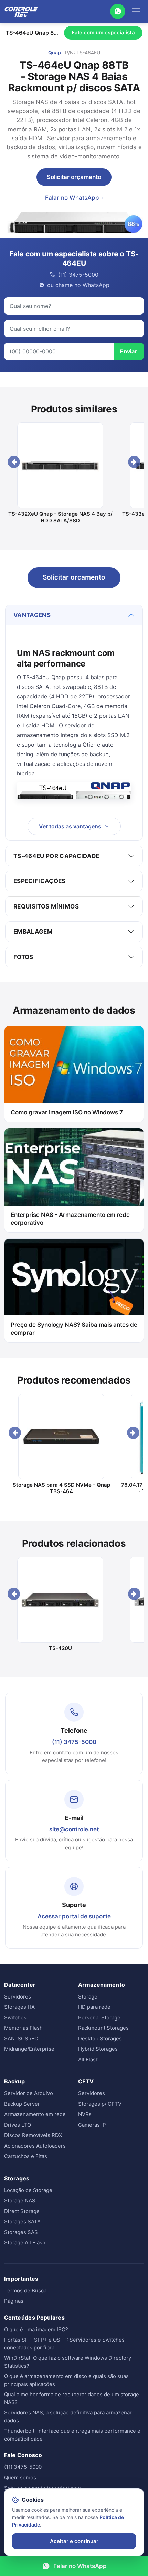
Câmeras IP (92, 2125)
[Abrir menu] (136, 11)
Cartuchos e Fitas (26, 2156)
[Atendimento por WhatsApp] (118, 11)
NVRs (85, 2114)
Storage (88, 1997)
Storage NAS (20, 2200)
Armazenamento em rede (35, 2114)
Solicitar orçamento (74, 177)
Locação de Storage (28, 2190)
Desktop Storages (100, 2039)
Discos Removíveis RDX (33, 2135)
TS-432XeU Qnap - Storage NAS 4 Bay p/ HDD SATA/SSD (60, 517)
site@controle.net (74, 1829)
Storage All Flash (25, 2242)
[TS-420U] (60, 1600)
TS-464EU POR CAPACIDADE (56, 856)
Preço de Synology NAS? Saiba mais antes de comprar (74, 1329)
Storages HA (19, 2007)
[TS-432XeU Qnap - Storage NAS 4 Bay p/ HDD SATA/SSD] (60, 465)
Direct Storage (22, 2211)
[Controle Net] (21, 11)
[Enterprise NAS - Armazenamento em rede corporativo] (74, 1167)
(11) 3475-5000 (74, 1742)
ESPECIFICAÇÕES (40, 881)
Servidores (18, 1997)
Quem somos (20, 2478)
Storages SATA (22, 2221)
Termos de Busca (25, 2291)
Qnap (55, 52)
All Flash (88, 2060)
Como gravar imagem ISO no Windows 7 (67, 1112)
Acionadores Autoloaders (35, 2146)
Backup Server (22, 2104)
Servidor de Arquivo (29, 2093)
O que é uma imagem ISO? (36, 2329)
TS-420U (60, 1648)
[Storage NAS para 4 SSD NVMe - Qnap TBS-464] (61, 1436)
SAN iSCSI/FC (21, 2039)
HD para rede (94, 2007)
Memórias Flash (23, 2028)
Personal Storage (99, 2018)
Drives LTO (18, 2125)
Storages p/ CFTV (100, 2104)
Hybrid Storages (98, 2049)
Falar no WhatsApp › (74, 198)
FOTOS (23, 957)
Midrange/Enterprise (29, 2049)
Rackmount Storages (103, 2028)
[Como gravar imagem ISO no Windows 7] (74, 1065)
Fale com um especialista (103, 32)
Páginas (14, 2301)
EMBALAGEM (33, 932)
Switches (15, 2018)
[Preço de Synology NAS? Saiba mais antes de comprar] (74, 1277)
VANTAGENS (32, 615)
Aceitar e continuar (74, 2541)
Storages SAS (21, 2232)
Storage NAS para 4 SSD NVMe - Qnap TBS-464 (61, 1488)
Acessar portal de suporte (74, 1916)
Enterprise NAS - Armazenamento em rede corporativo (70, 1219)
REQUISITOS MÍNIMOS (46, 906)
